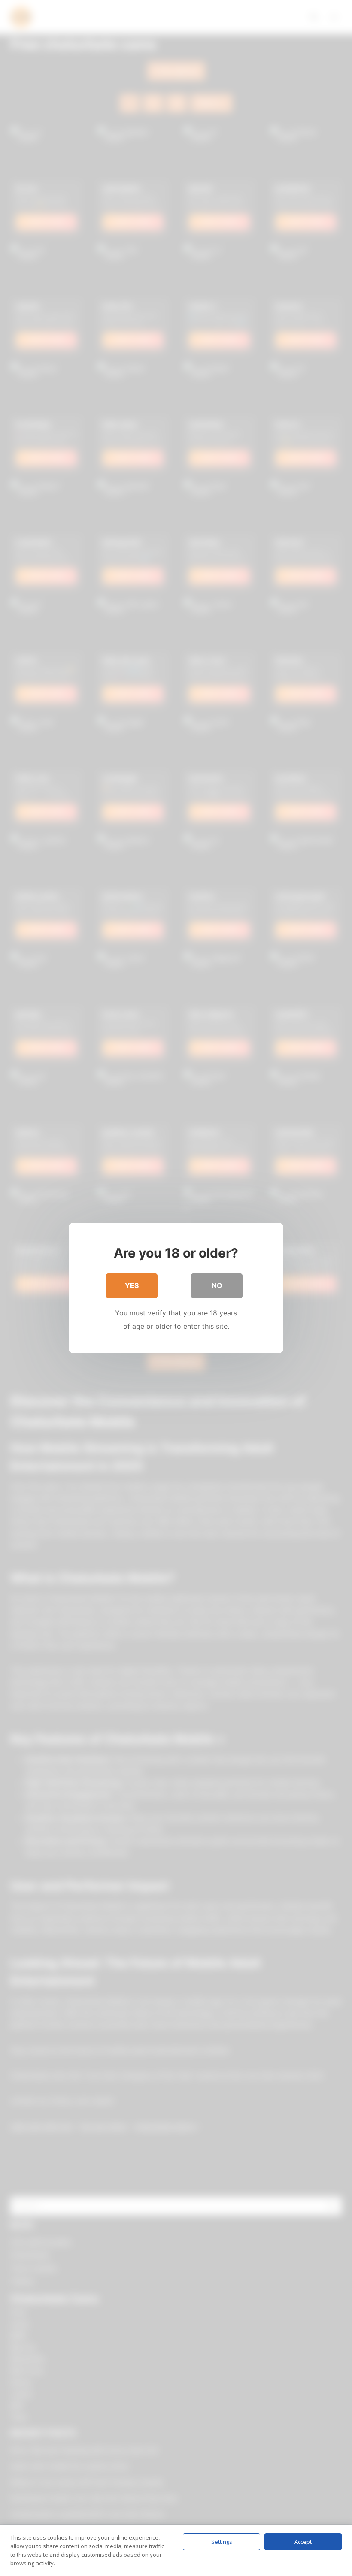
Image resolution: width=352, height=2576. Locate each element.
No (217, 1285)
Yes (132, 1285)
